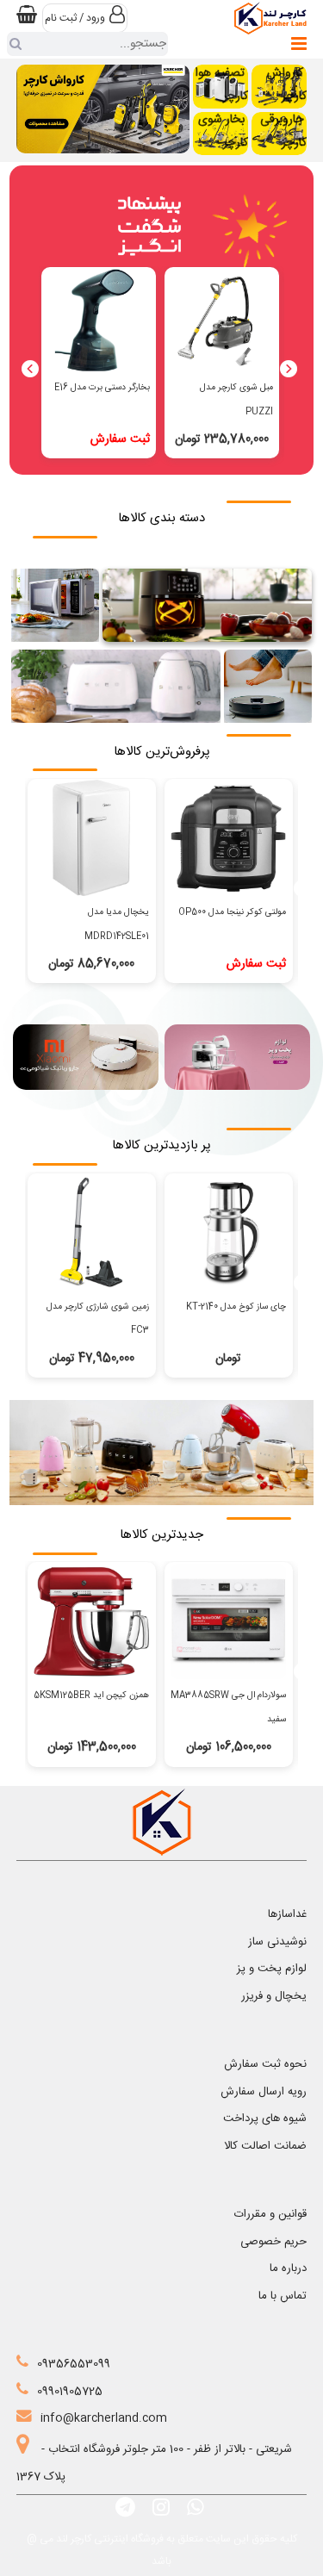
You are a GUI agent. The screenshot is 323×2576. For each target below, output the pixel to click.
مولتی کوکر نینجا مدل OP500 (232, 912)
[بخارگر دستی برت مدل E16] (99, 320)
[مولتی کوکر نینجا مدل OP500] (228, 837)
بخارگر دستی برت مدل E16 (102, 387)
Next (289, 369)
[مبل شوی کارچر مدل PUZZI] (222, 320)
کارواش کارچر (287, 84)
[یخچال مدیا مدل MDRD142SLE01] (91, 837)
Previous (30, 369)
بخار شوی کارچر (223, 131)
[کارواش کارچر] (103, 109)
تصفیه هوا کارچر (221, 84)
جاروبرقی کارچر (283, 131)
